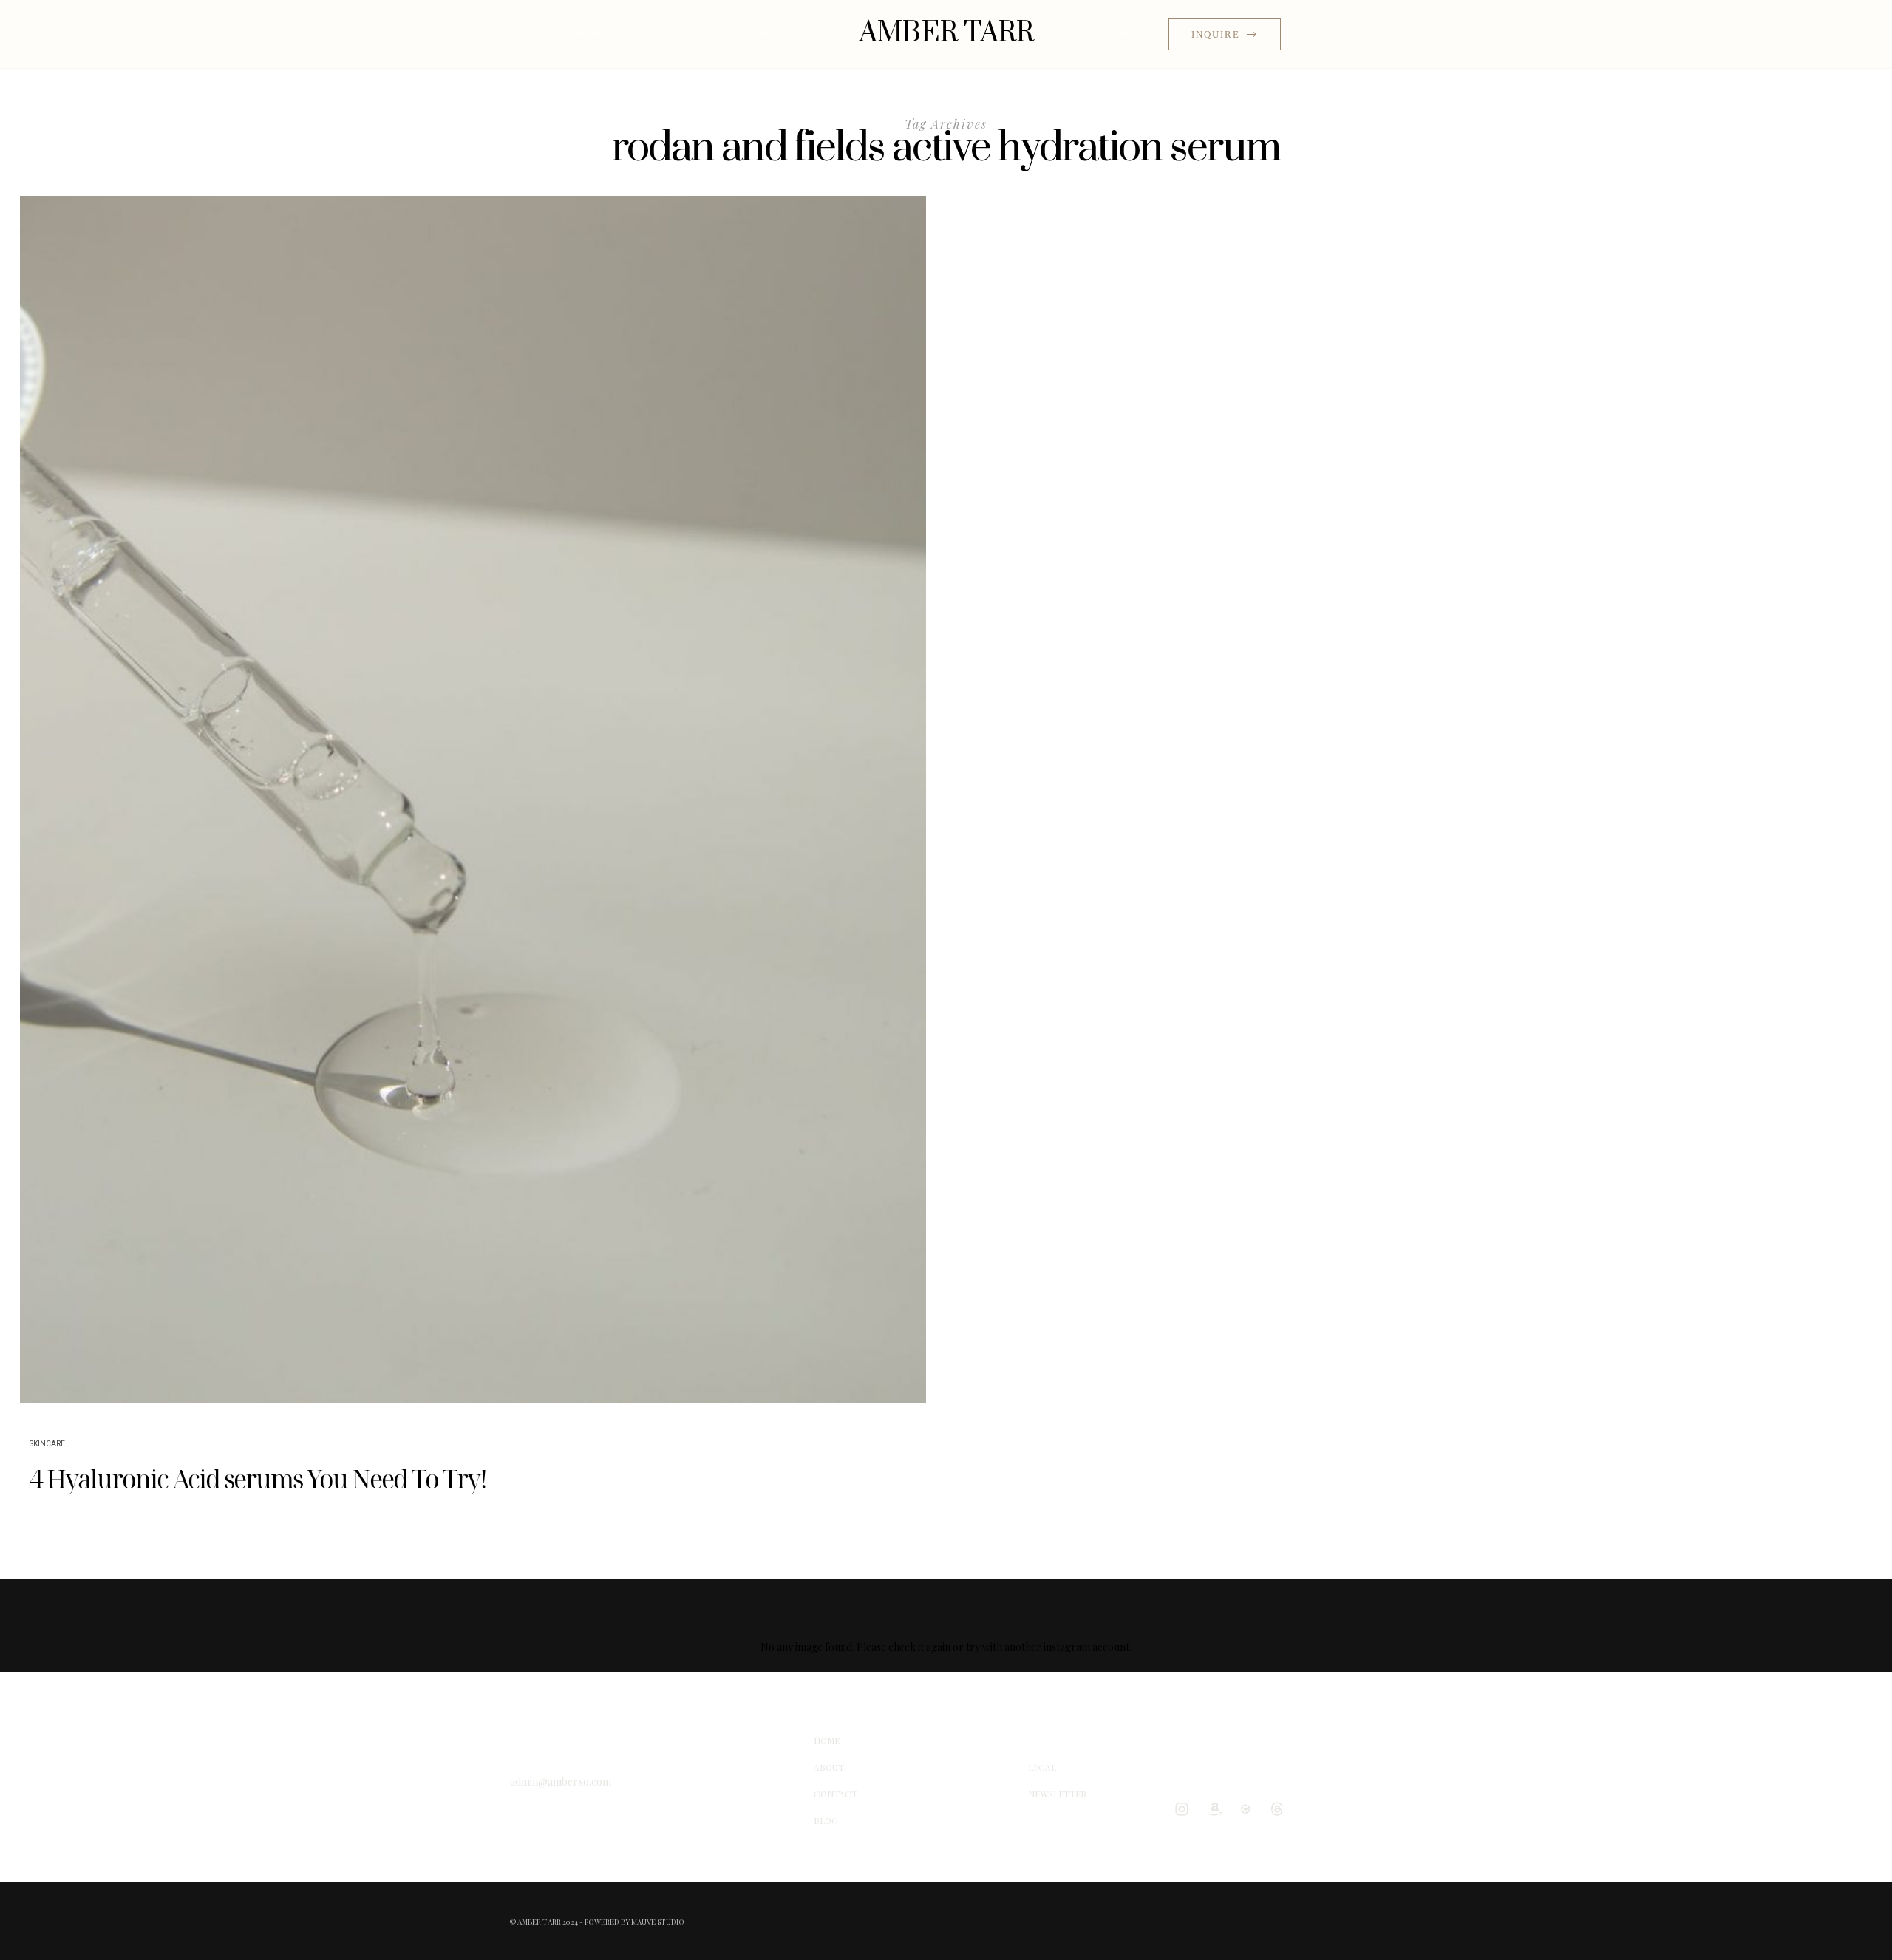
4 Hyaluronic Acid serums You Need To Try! (258, 1479)
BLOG (636, 34)
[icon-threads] (1281, 1808)
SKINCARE (47, 1444)
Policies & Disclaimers (734, 34)
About (1128, 34)
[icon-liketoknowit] (1249, 1808)
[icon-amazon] (1217, 1808)
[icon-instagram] (1185, 1808)
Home (589, 34)
